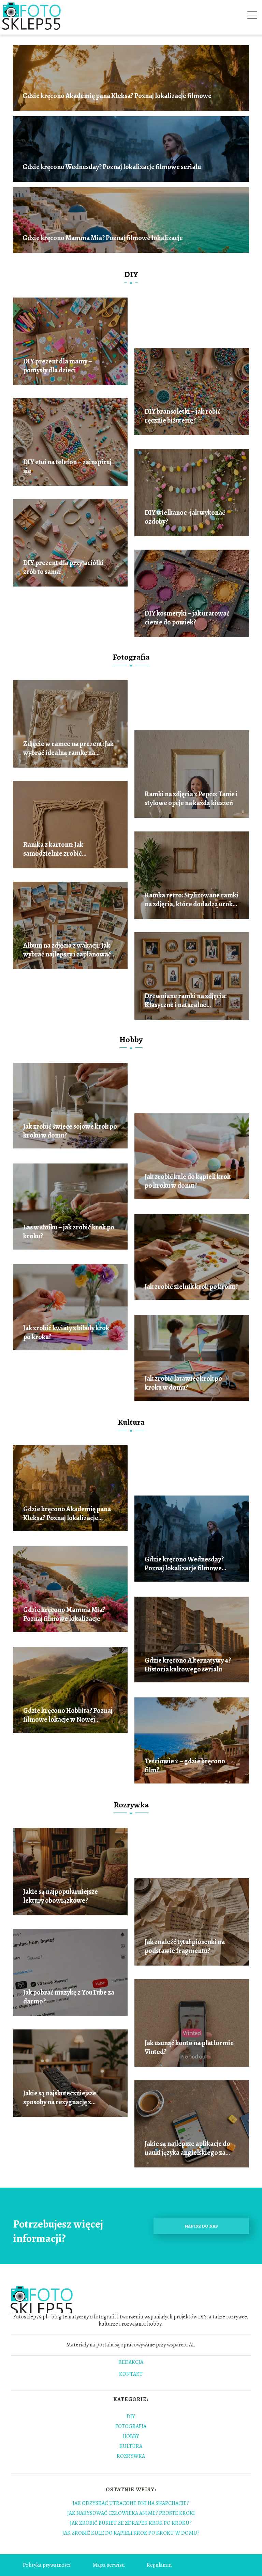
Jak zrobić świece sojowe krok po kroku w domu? (70, 1131)
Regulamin (159, 2565)
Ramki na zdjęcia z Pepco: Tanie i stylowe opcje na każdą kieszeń (191, 799)
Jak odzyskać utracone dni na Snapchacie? (131, 2503)
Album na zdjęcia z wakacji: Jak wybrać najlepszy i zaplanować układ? (67, 950)
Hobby (131, 1039)
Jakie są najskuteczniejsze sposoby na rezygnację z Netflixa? (60, 2098)
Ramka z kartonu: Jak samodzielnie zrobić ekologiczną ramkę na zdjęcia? (67, 849)
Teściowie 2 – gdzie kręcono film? (185, 1766)
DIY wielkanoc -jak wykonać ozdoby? (185, 517)
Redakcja (131, 2363)
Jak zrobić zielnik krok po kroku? (191, 1287)
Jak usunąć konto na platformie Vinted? (189, 2048)
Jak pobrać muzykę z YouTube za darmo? (69, 1997)
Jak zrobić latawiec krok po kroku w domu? (183, 1383)
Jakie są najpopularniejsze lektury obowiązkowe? (61, 1896)
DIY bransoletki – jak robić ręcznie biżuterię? (183, 416)
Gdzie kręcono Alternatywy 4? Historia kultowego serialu (188, 1665)
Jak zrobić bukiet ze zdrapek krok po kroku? (131, 2523)
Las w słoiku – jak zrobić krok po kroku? (69, 1232)
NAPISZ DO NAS (201, 2226)
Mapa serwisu (109, 2565)
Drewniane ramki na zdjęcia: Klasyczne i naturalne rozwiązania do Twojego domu (189, 1001)
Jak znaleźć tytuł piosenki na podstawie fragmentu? (185, 1946)
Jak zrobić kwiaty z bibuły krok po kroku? (66, 1333)
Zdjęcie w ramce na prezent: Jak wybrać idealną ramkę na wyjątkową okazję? (68, 748)
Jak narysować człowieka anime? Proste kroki (131, 2513)
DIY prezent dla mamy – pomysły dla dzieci (58, 366)
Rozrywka (131, 1805)
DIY (131, 274)
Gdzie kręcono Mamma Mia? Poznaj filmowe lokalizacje (103, 238)
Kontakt (131, 2374)
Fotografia (131, 657)
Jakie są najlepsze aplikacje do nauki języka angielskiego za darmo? (187, 2148)
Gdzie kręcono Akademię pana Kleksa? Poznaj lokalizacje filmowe (117, 96)
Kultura (131, 1422)
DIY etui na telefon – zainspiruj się (67, 467)
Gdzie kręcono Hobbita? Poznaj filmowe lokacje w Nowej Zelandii (68, 1715)
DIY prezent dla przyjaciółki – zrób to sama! (66, 567)
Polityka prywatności (47, 2565)
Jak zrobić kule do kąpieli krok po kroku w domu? (188, 1181)
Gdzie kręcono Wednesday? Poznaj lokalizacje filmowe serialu (112, 167)
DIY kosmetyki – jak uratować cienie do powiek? (187, 618)
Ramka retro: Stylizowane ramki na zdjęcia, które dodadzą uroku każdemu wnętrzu (192, 900)
